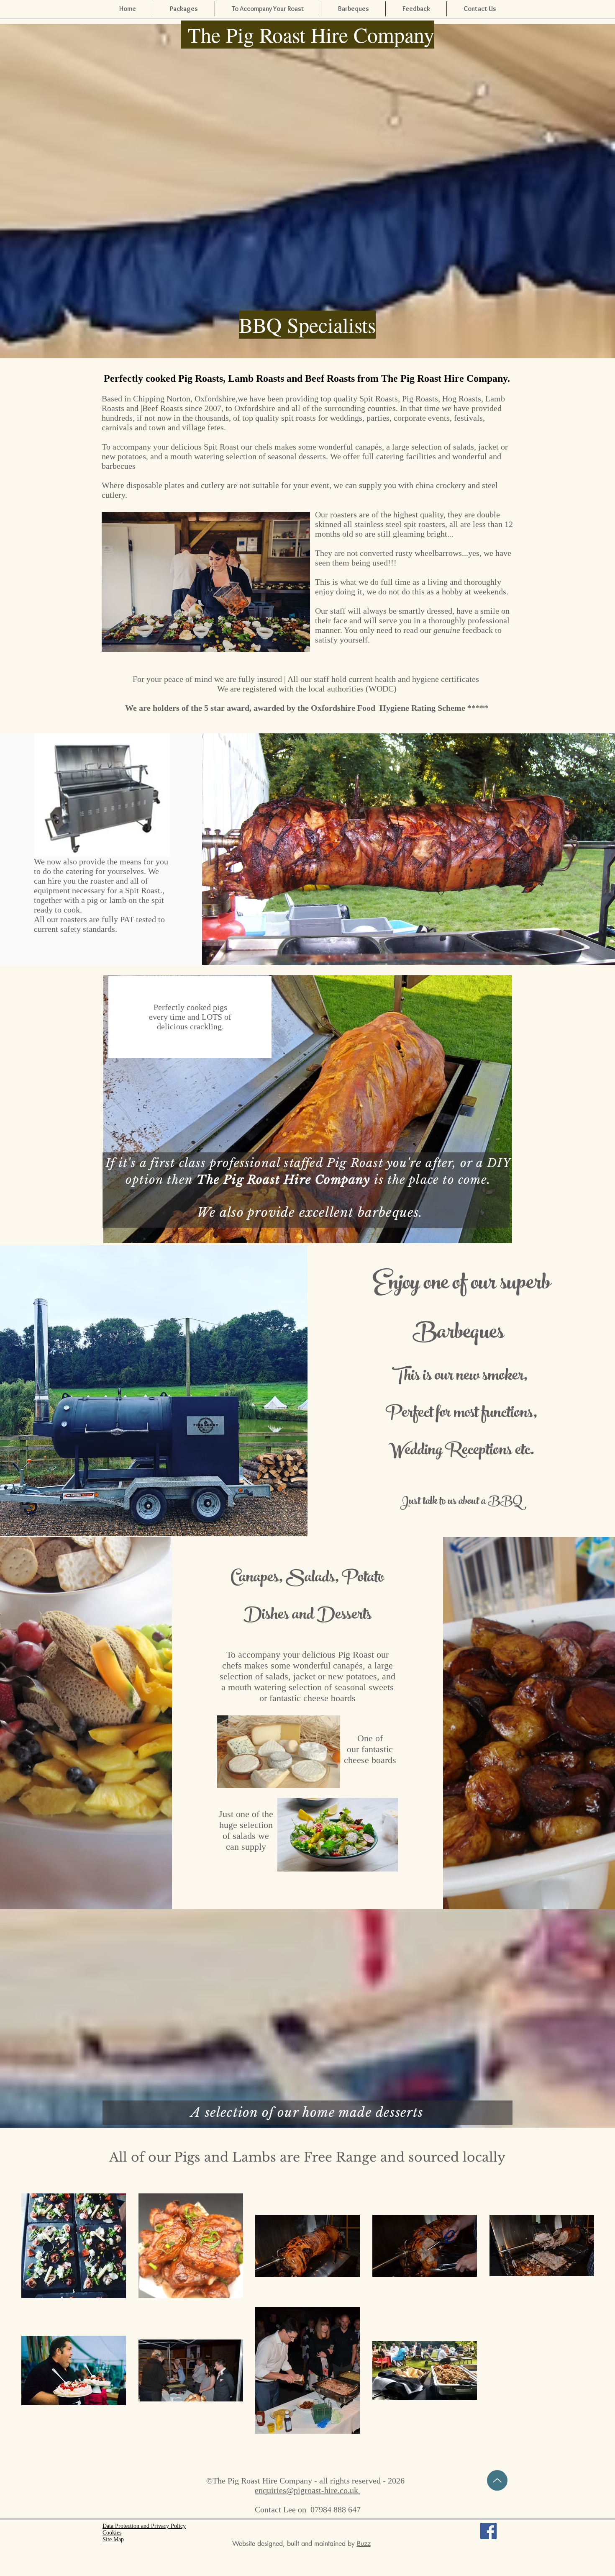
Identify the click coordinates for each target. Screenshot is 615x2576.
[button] (416, 9)
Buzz (364, 2544)
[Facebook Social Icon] (488, 2531)
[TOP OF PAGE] (497, 2480)
